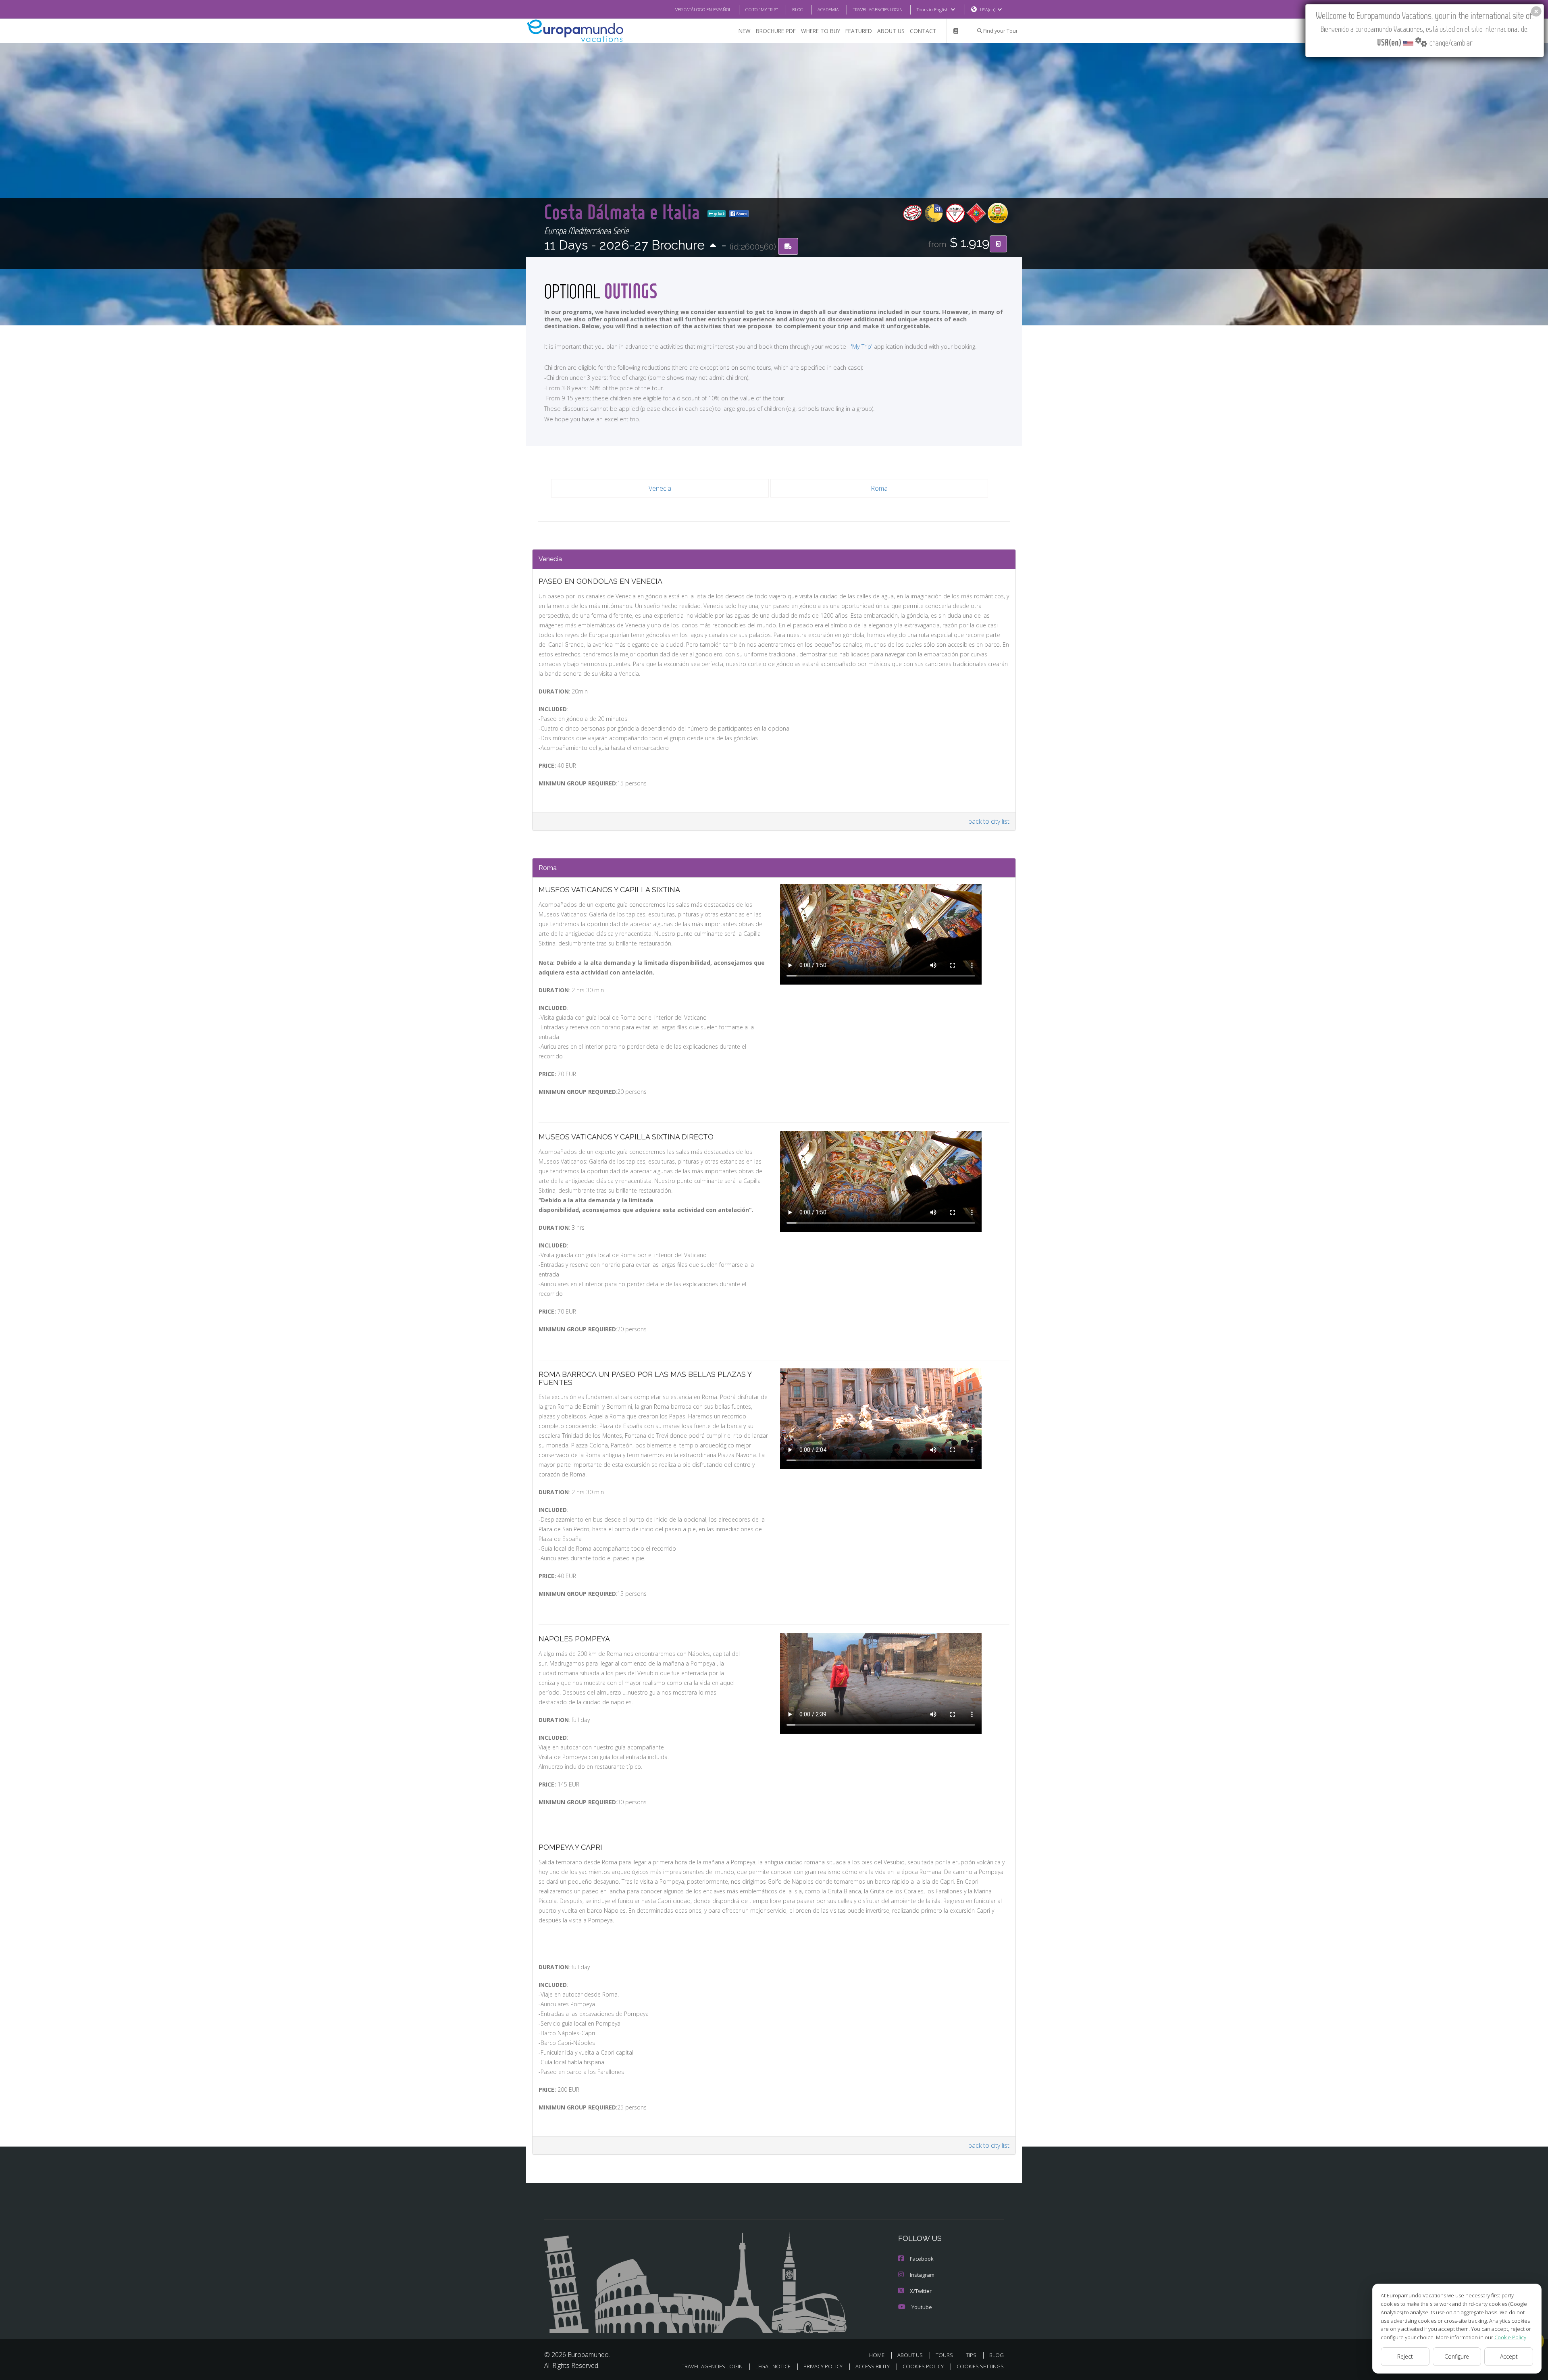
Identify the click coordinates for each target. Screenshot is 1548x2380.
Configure (1457, 2356)
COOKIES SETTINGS (980, 2366)
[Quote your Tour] (998, 244)
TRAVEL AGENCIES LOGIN (878, 9)
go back (719, 214)
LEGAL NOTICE (773, 2366)
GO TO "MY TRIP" (762, 9)
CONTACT (923, 31)
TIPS (971, 2355)
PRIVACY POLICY (823, 2366)
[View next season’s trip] (713, 246)
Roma (879, 488)
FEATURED (859, 31)
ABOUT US (891, 31)
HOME (877, 2355)
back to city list (989, 821)
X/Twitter (921, 2291)
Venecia (660, 488)
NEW (745, 31)
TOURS (944, 2355)
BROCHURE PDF (776, 31)
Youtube (922, 2307)
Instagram (922, 2275)
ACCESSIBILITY (873, 2366)
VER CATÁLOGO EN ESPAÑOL (703, 9)
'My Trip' (862, 347)
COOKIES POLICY (923, 2366)
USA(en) (988, 9)
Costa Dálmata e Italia (624, 211)
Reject (1405, 2356)
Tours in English (933, 9)
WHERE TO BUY (821, 31)
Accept (1509, 2356)
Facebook (922, 2259)
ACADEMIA (828, 9)
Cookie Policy (1510, 2337)
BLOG (798, 9)
